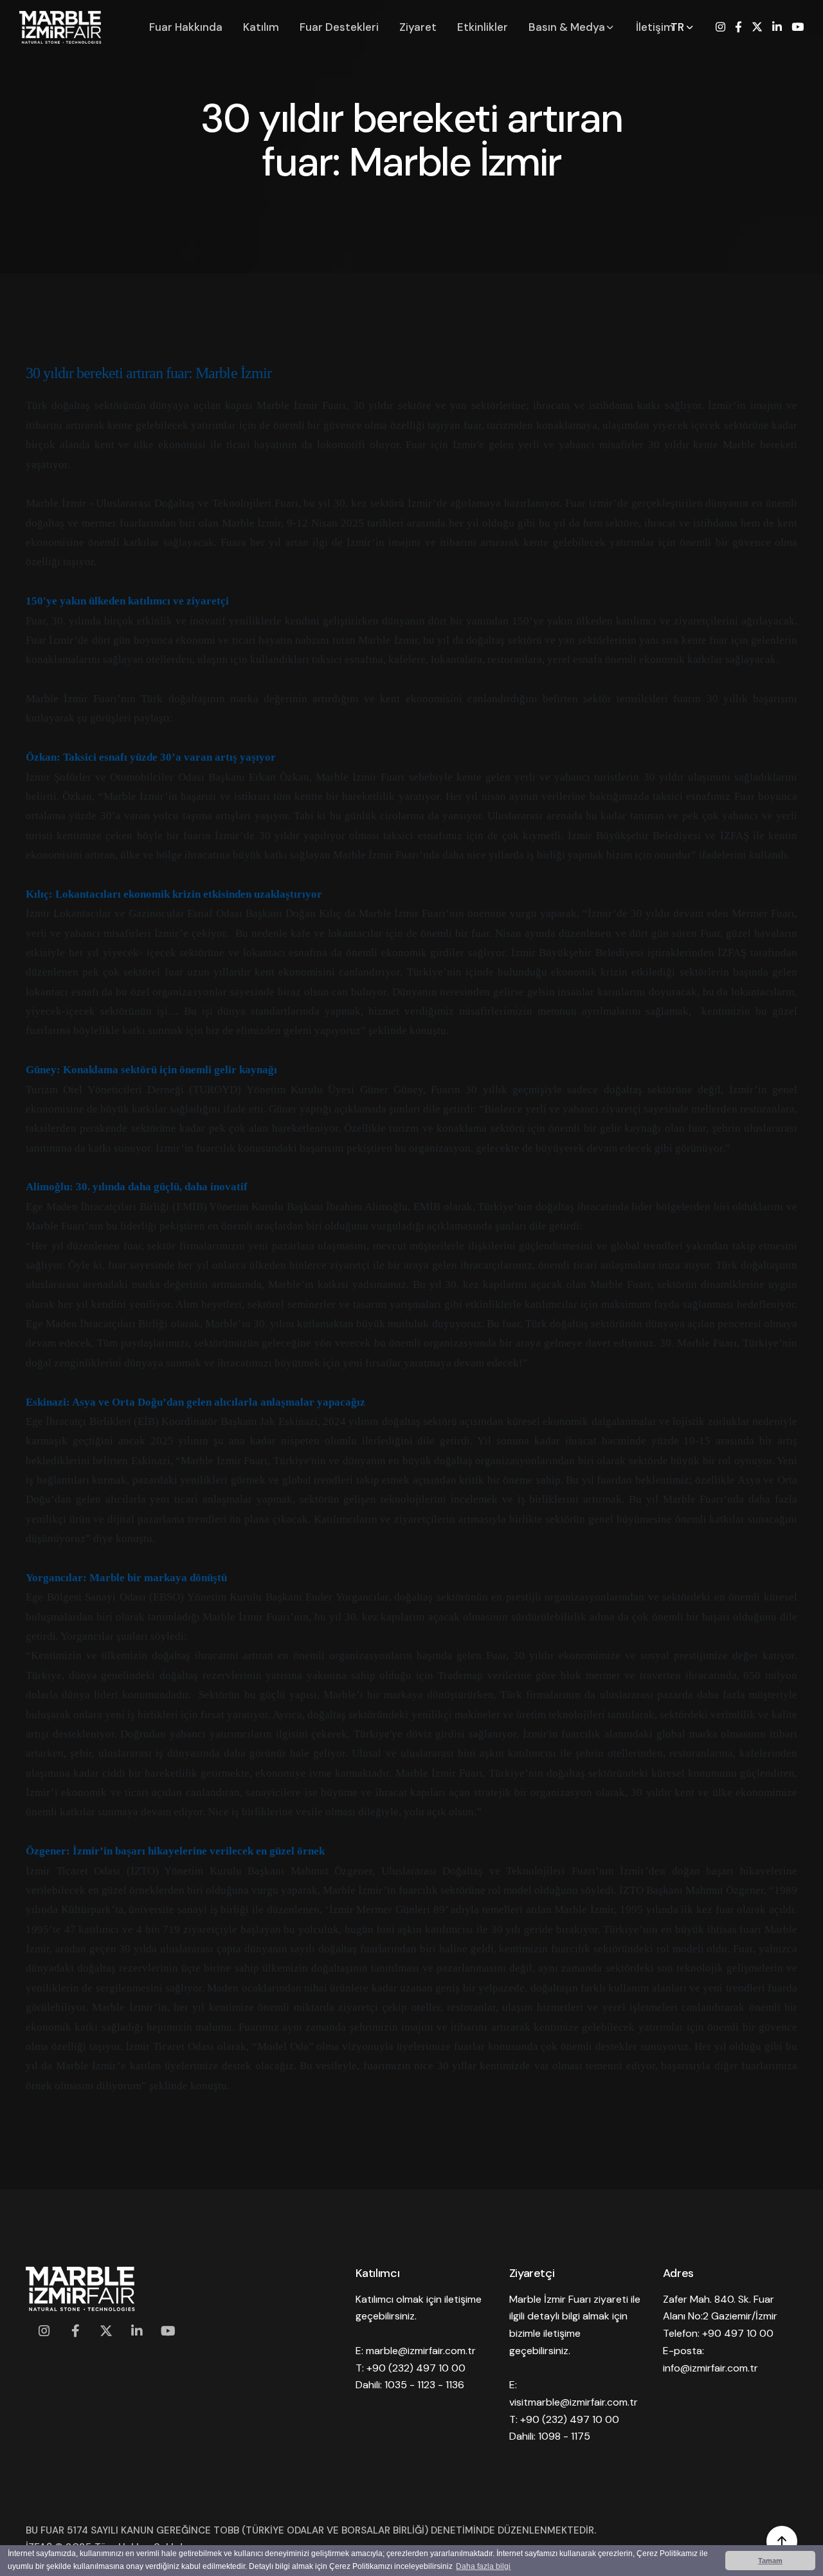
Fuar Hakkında (186, 27)
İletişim (655, 27)
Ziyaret (418, 27)
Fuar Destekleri (339, 27)
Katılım (261, 27)
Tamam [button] (770, 2561)
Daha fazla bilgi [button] (483, 2566)
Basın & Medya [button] (568, 27)
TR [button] (679, 27)
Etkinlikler (483, 27)
